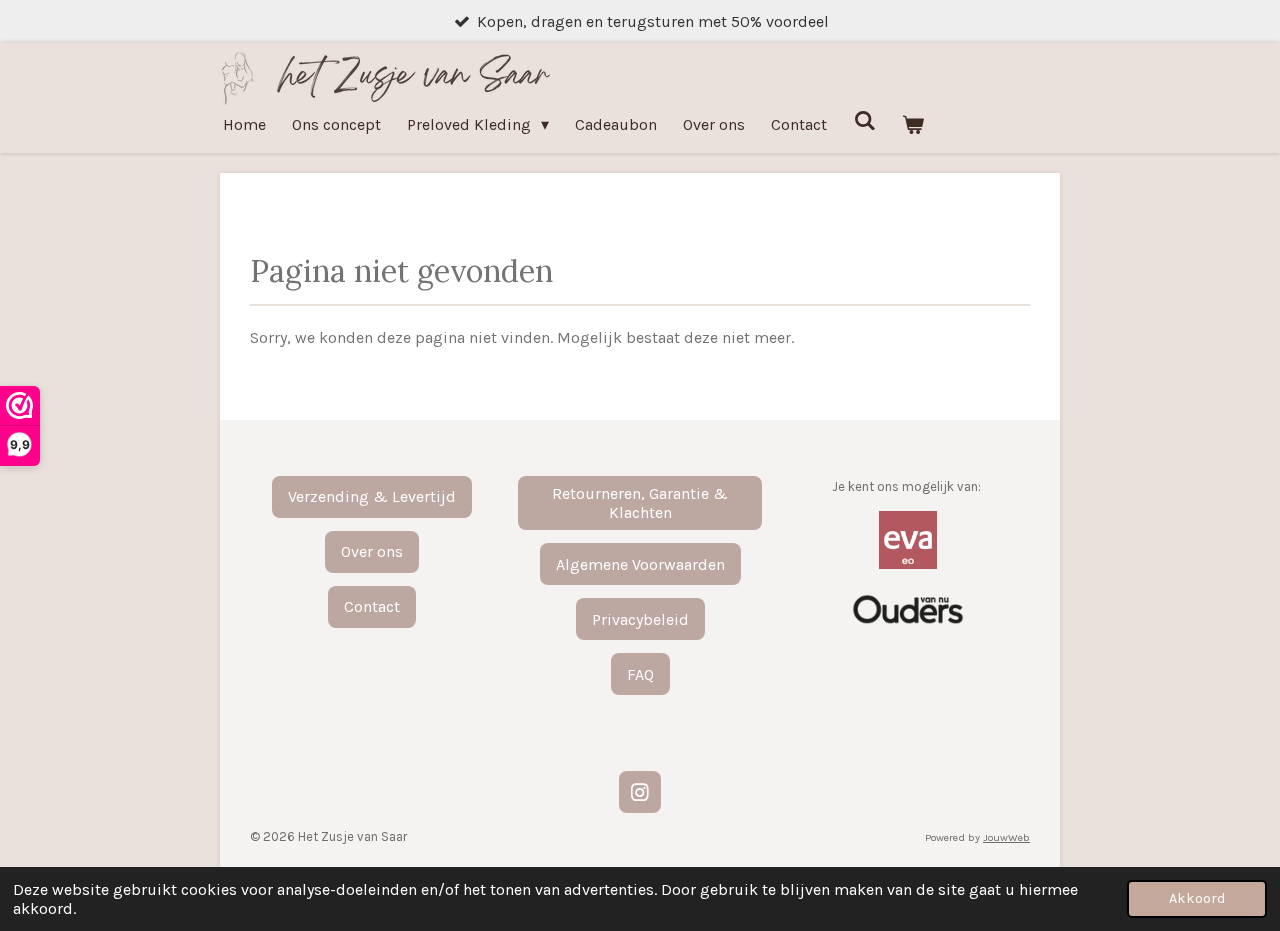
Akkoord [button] (1197, 898)
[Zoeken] (864, 120)
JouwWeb (1006, 837)
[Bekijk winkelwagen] (913, 124)
